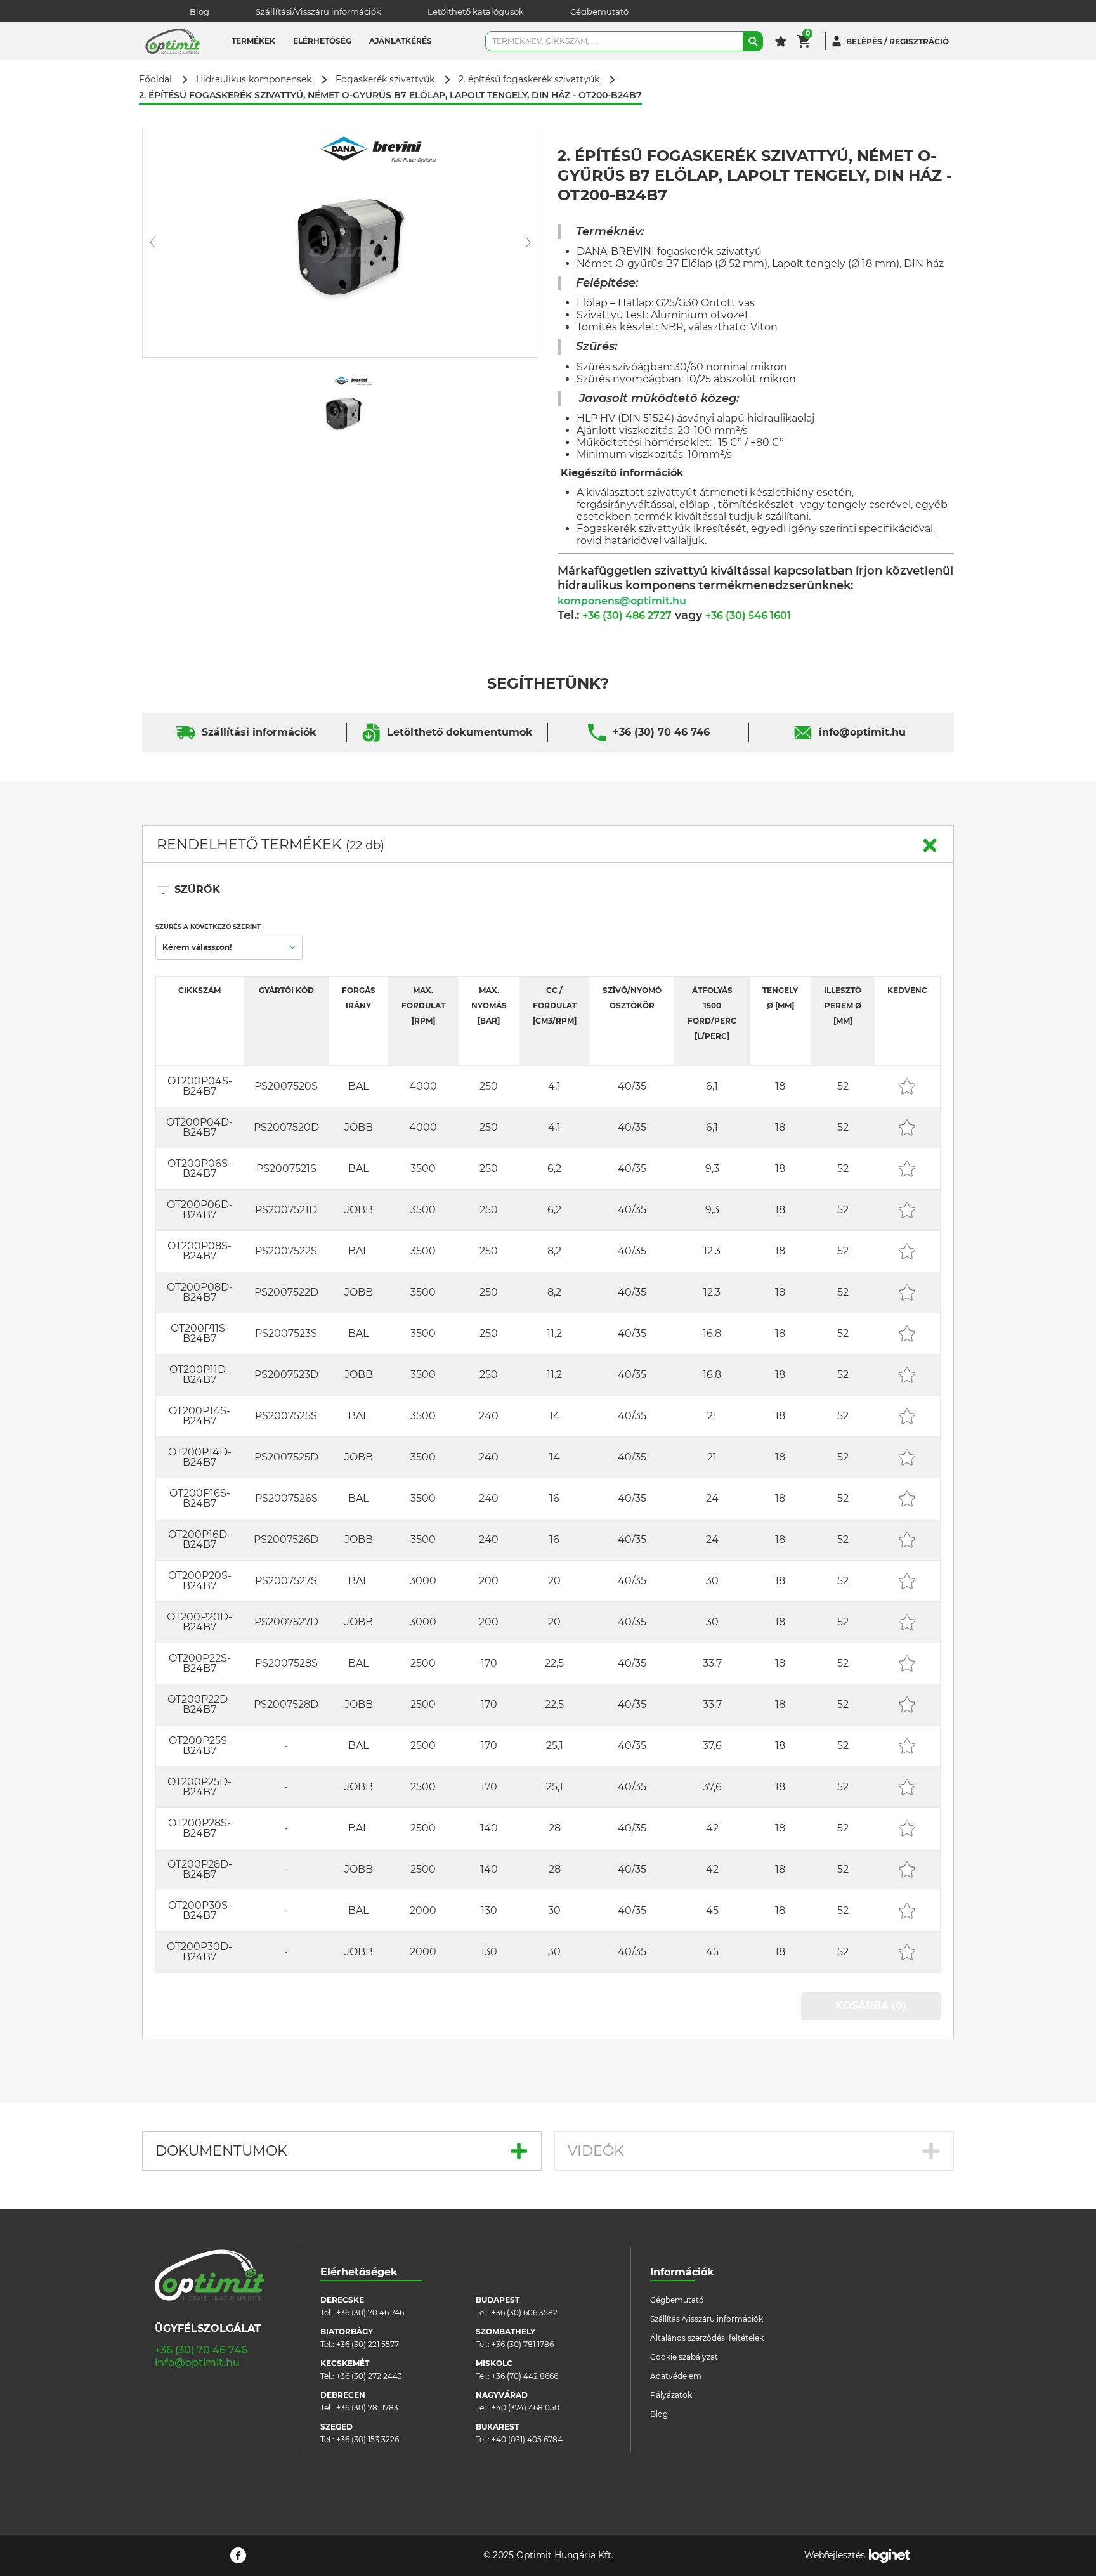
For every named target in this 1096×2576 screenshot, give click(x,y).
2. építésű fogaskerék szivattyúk (529, 80)
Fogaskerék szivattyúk (385, 80)
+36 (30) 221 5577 (368, 2344)
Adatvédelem (676, 2376)
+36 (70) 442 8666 (525, 2376)
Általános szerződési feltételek (707, 2338)
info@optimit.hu (862, 732)
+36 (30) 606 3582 (525, 2313)
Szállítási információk (259, 732)
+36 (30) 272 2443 (369, 2376)
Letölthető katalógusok (476, 11)
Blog (199, 11)
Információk (682, 2272)
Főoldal (155, 80)
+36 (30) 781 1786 (523, 2344)
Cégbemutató (599, 11)
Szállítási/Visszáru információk (318, 11)
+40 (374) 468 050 (525, 2408)
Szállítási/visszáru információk (707, 2319)
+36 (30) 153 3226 (368, 2439)
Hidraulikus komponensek (254, 80)
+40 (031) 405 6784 (527, 2439)
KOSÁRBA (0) (871, 2006)
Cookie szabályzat (684, 2357)
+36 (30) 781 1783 (367, 2408)
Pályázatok (671, 2395)
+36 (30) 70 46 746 (661, 732)
